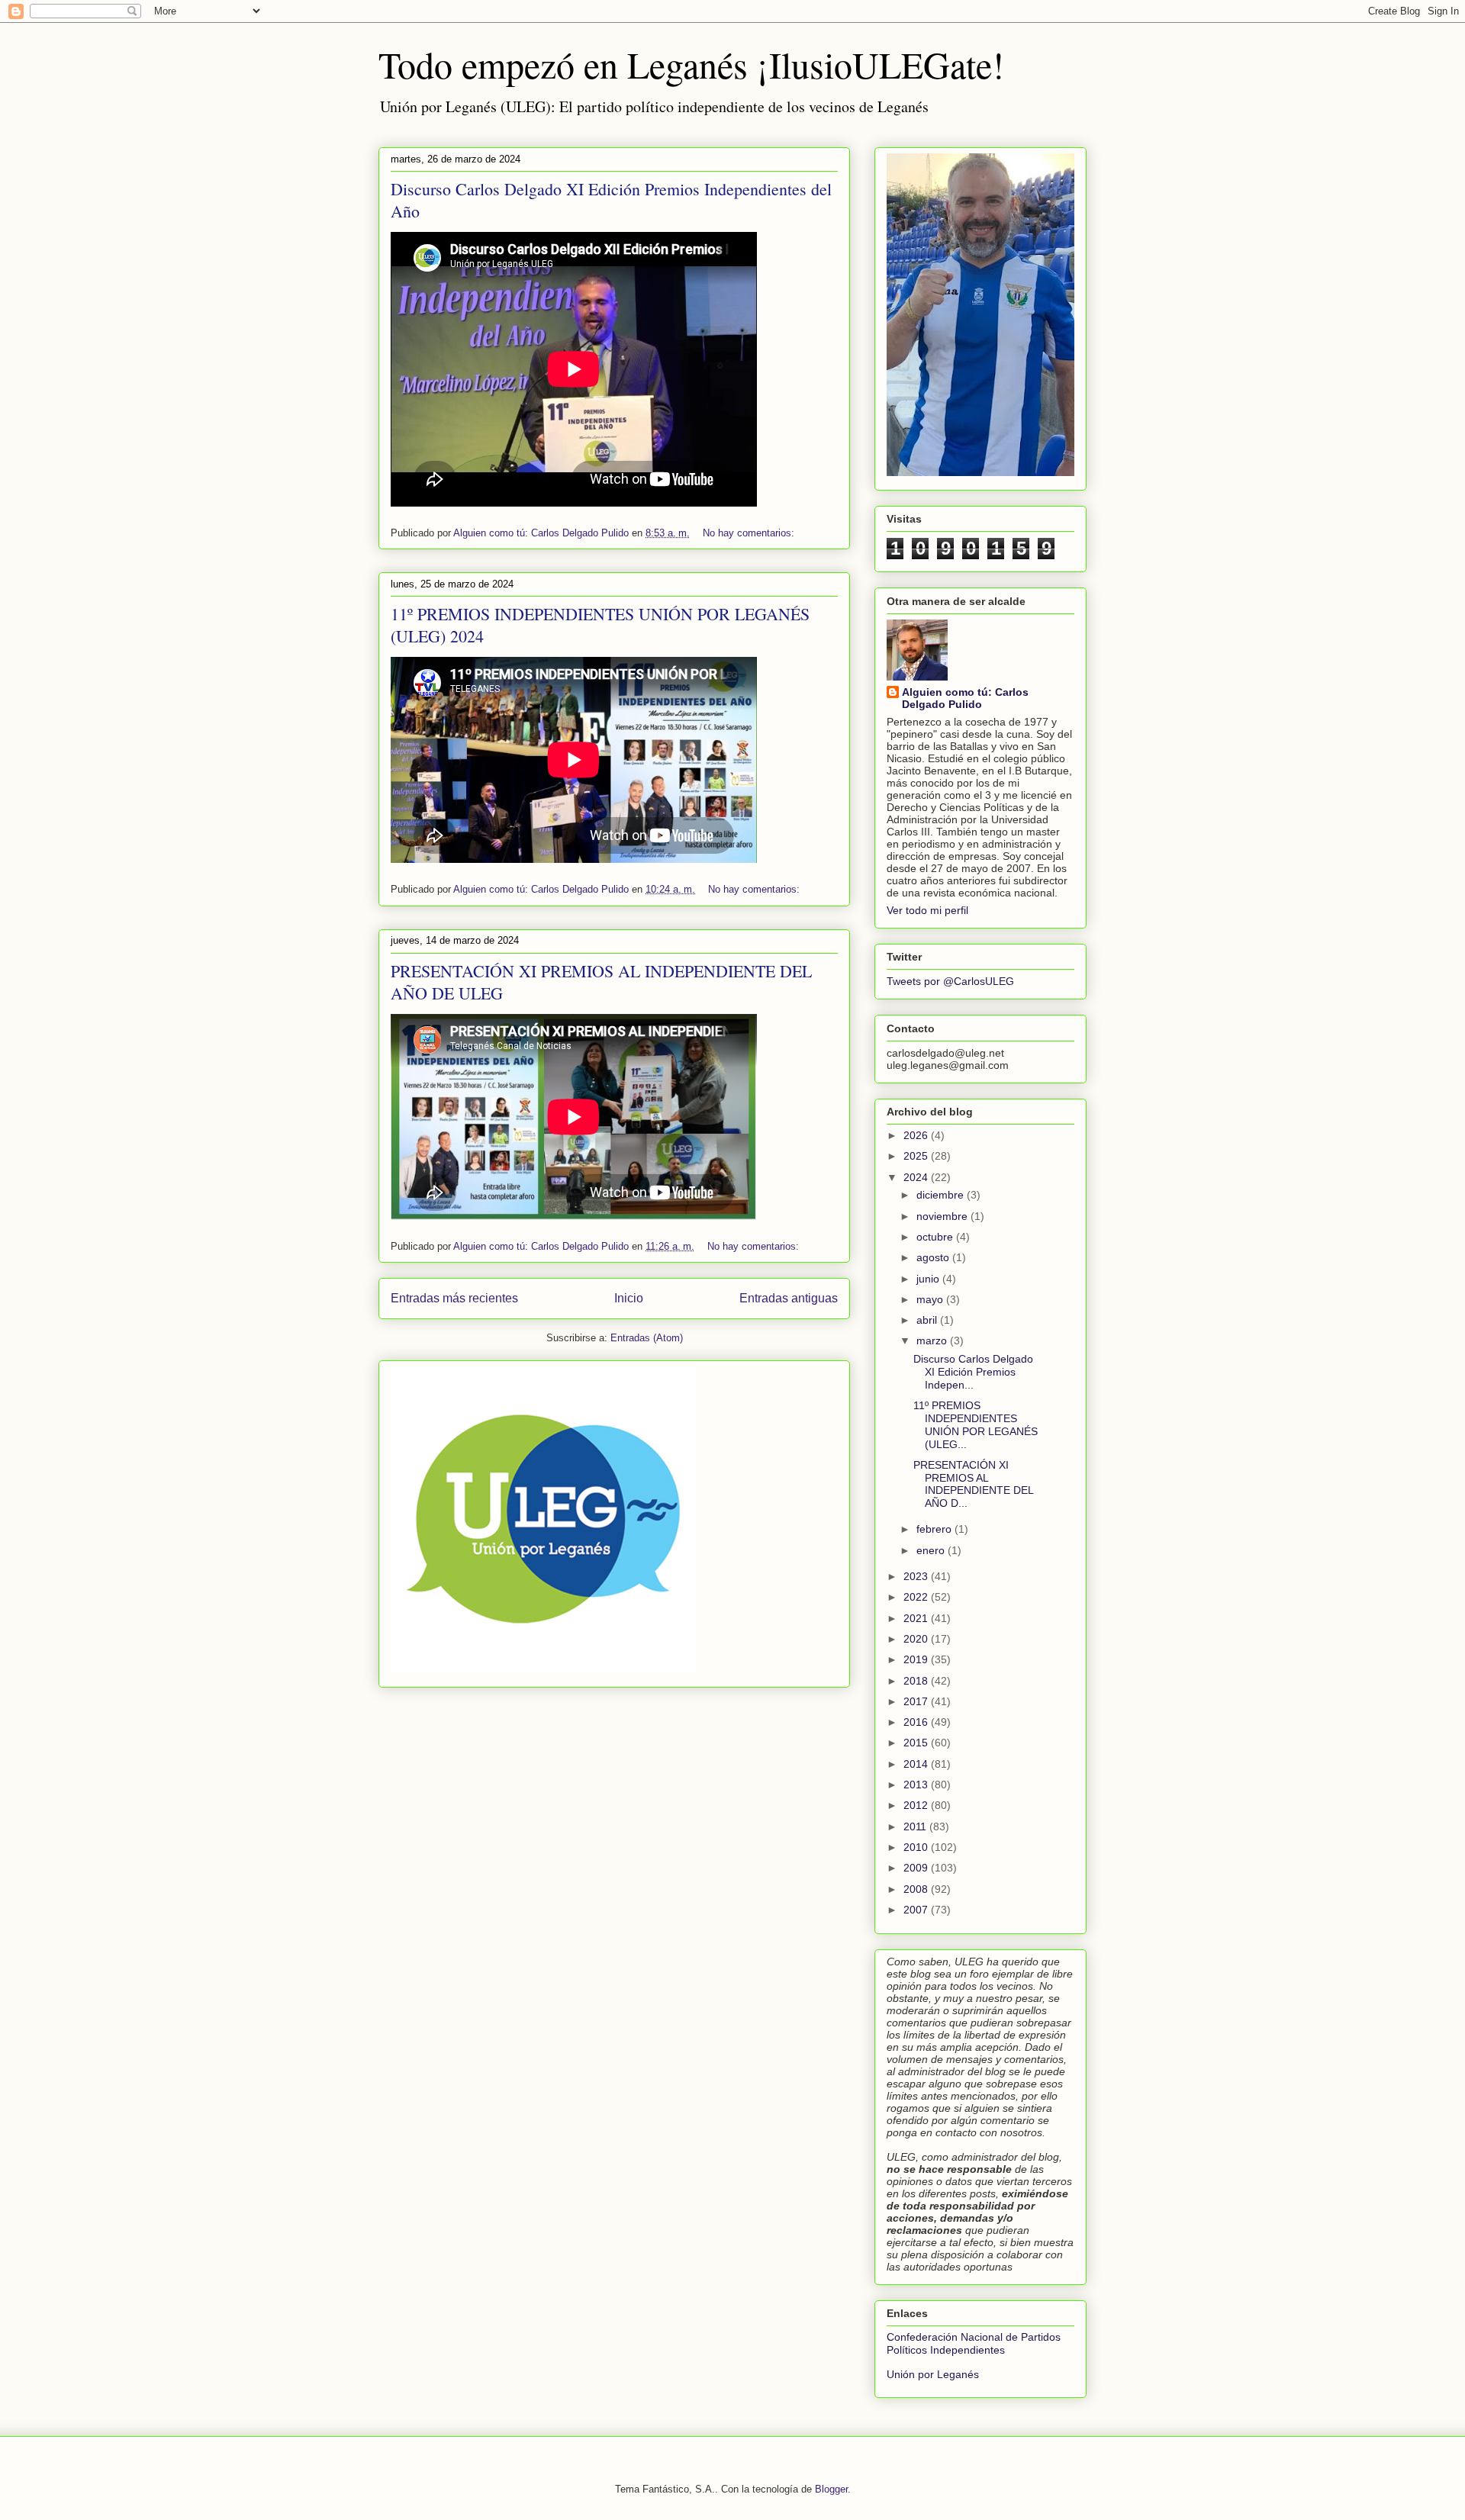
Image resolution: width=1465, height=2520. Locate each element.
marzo (933, 1340)
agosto (934, 1257)
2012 (917, 1805)
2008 (917, 1889)
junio (929, 1279)
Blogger (831, 2489)
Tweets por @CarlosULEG (950, 981)
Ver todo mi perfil (927, 910)
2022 (917, 1597)
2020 (917, 1639)
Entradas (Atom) (647, 1338)
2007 (917, 1910)
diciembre (942, 1195)
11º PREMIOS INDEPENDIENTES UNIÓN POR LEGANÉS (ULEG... (976, 1424)
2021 (917, 1618)
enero (932, 1550)
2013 (917, 1785)
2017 (917, 1701)
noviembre (943, 1216)
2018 (917, 1681)
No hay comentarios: (750, 533)
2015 (917, 1743)
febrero (935, 1529)
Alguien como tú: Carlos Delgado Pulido (965, 698)
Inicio (629, 1298)
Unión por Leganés (933, 2374)
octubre (936, 1237)
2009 (917, 1868)
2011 (916, 1826)
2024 (917, 1177)
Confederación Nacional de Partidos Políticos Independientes (974, 2343)
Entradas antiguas (789, 1298)
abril (928, 1320)
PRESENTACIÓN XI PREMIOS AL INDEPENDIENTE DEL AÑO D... (973, 1484)
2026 (917, 1135)
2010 (917, 1847)
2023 (917, 1576)
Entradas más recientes (454, 1298)
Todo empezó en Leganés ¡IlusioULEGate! (691, 64)
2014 (917, 1764)
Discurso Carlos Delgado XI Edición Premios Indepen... (973, 1372)
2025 (917, 1156)
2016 (917, 1722)
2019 (917, 1659)
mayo (931, 1299)
